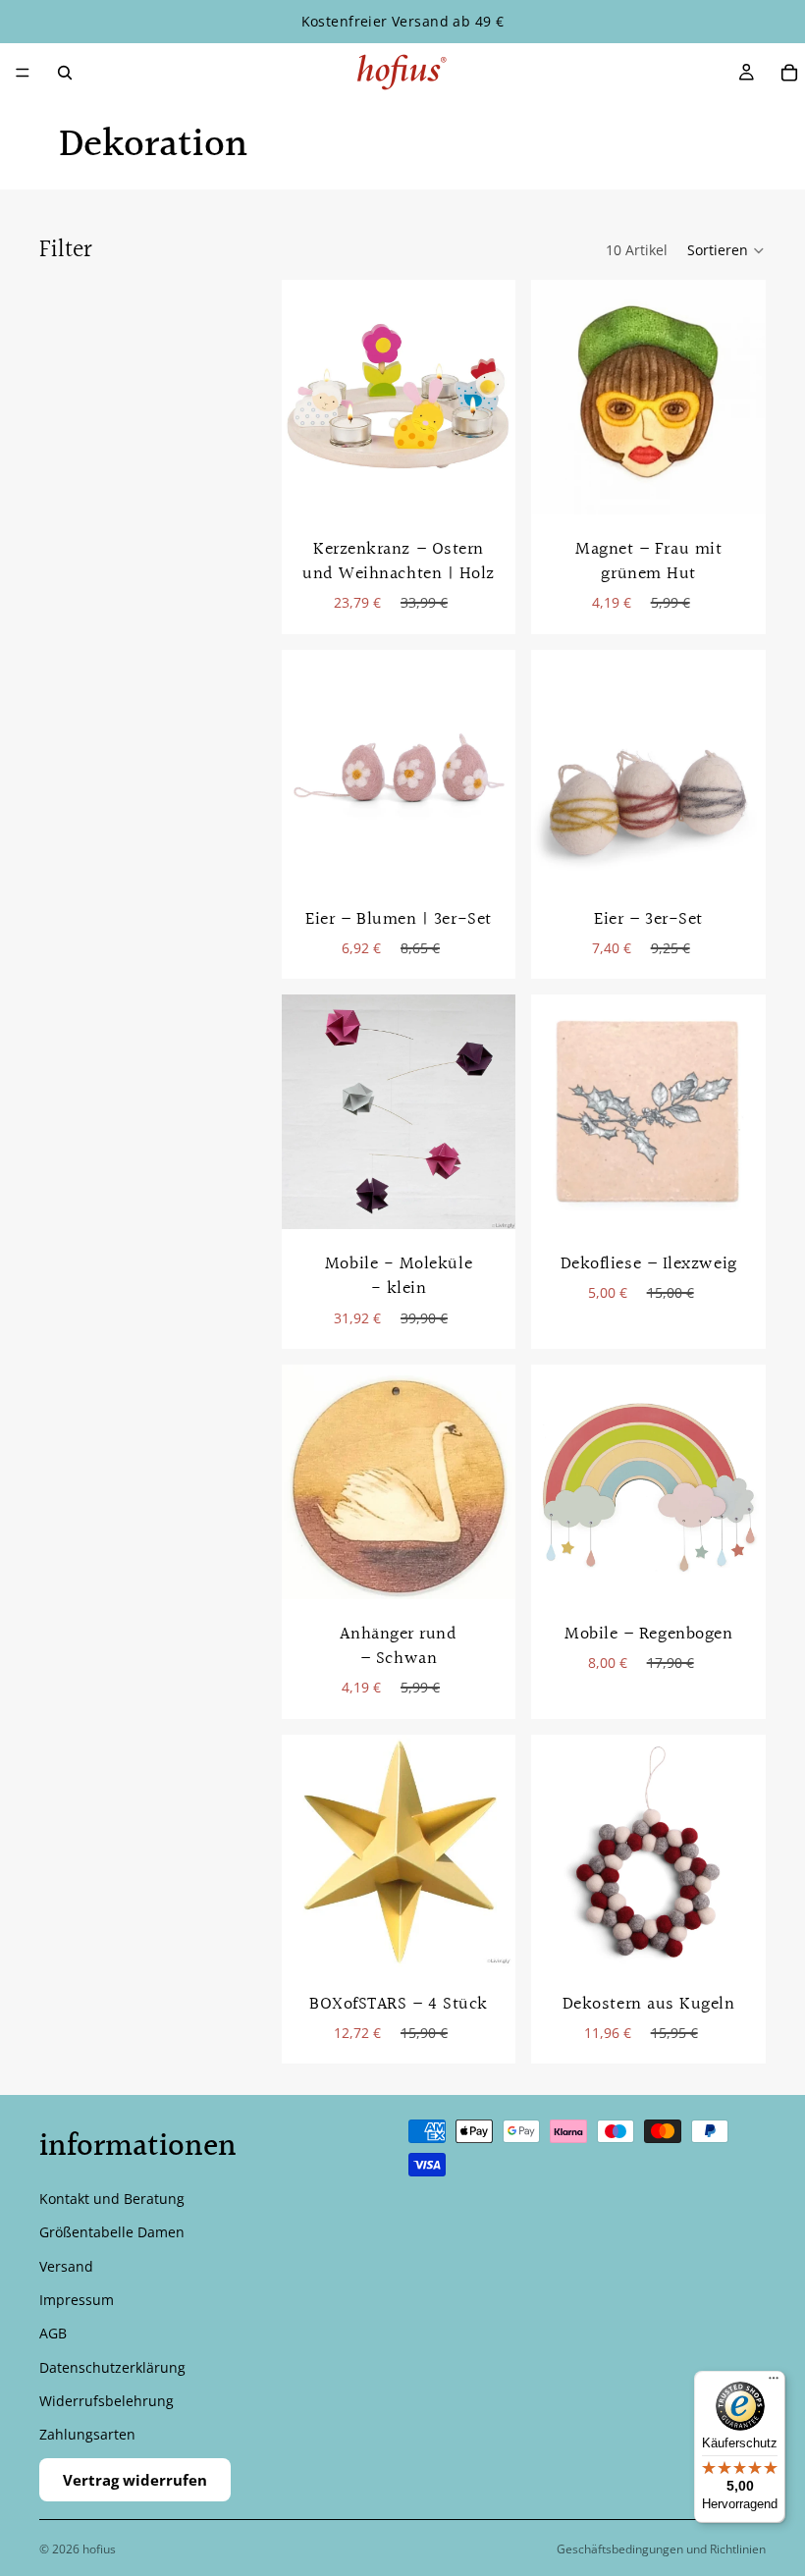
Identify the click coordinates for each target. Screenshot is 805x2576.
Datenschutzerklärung (112, 2367)
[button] (726, 250)
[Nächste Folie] (744, 1481)
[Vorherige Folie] (553, 1481)
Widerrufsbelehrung (107, 2401)
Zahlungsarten (87, 2435)
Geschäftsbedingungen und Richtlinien (661, 2549)
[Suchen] (65, 73)
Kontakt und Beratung (112, 2199)
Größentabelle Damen (112, 2232)
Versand (66, 2266)
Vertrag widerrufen (135, 2480)
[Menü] (23, 73)
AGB (53, 2334)
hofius (99, 2549)
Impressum (77, 2300)
